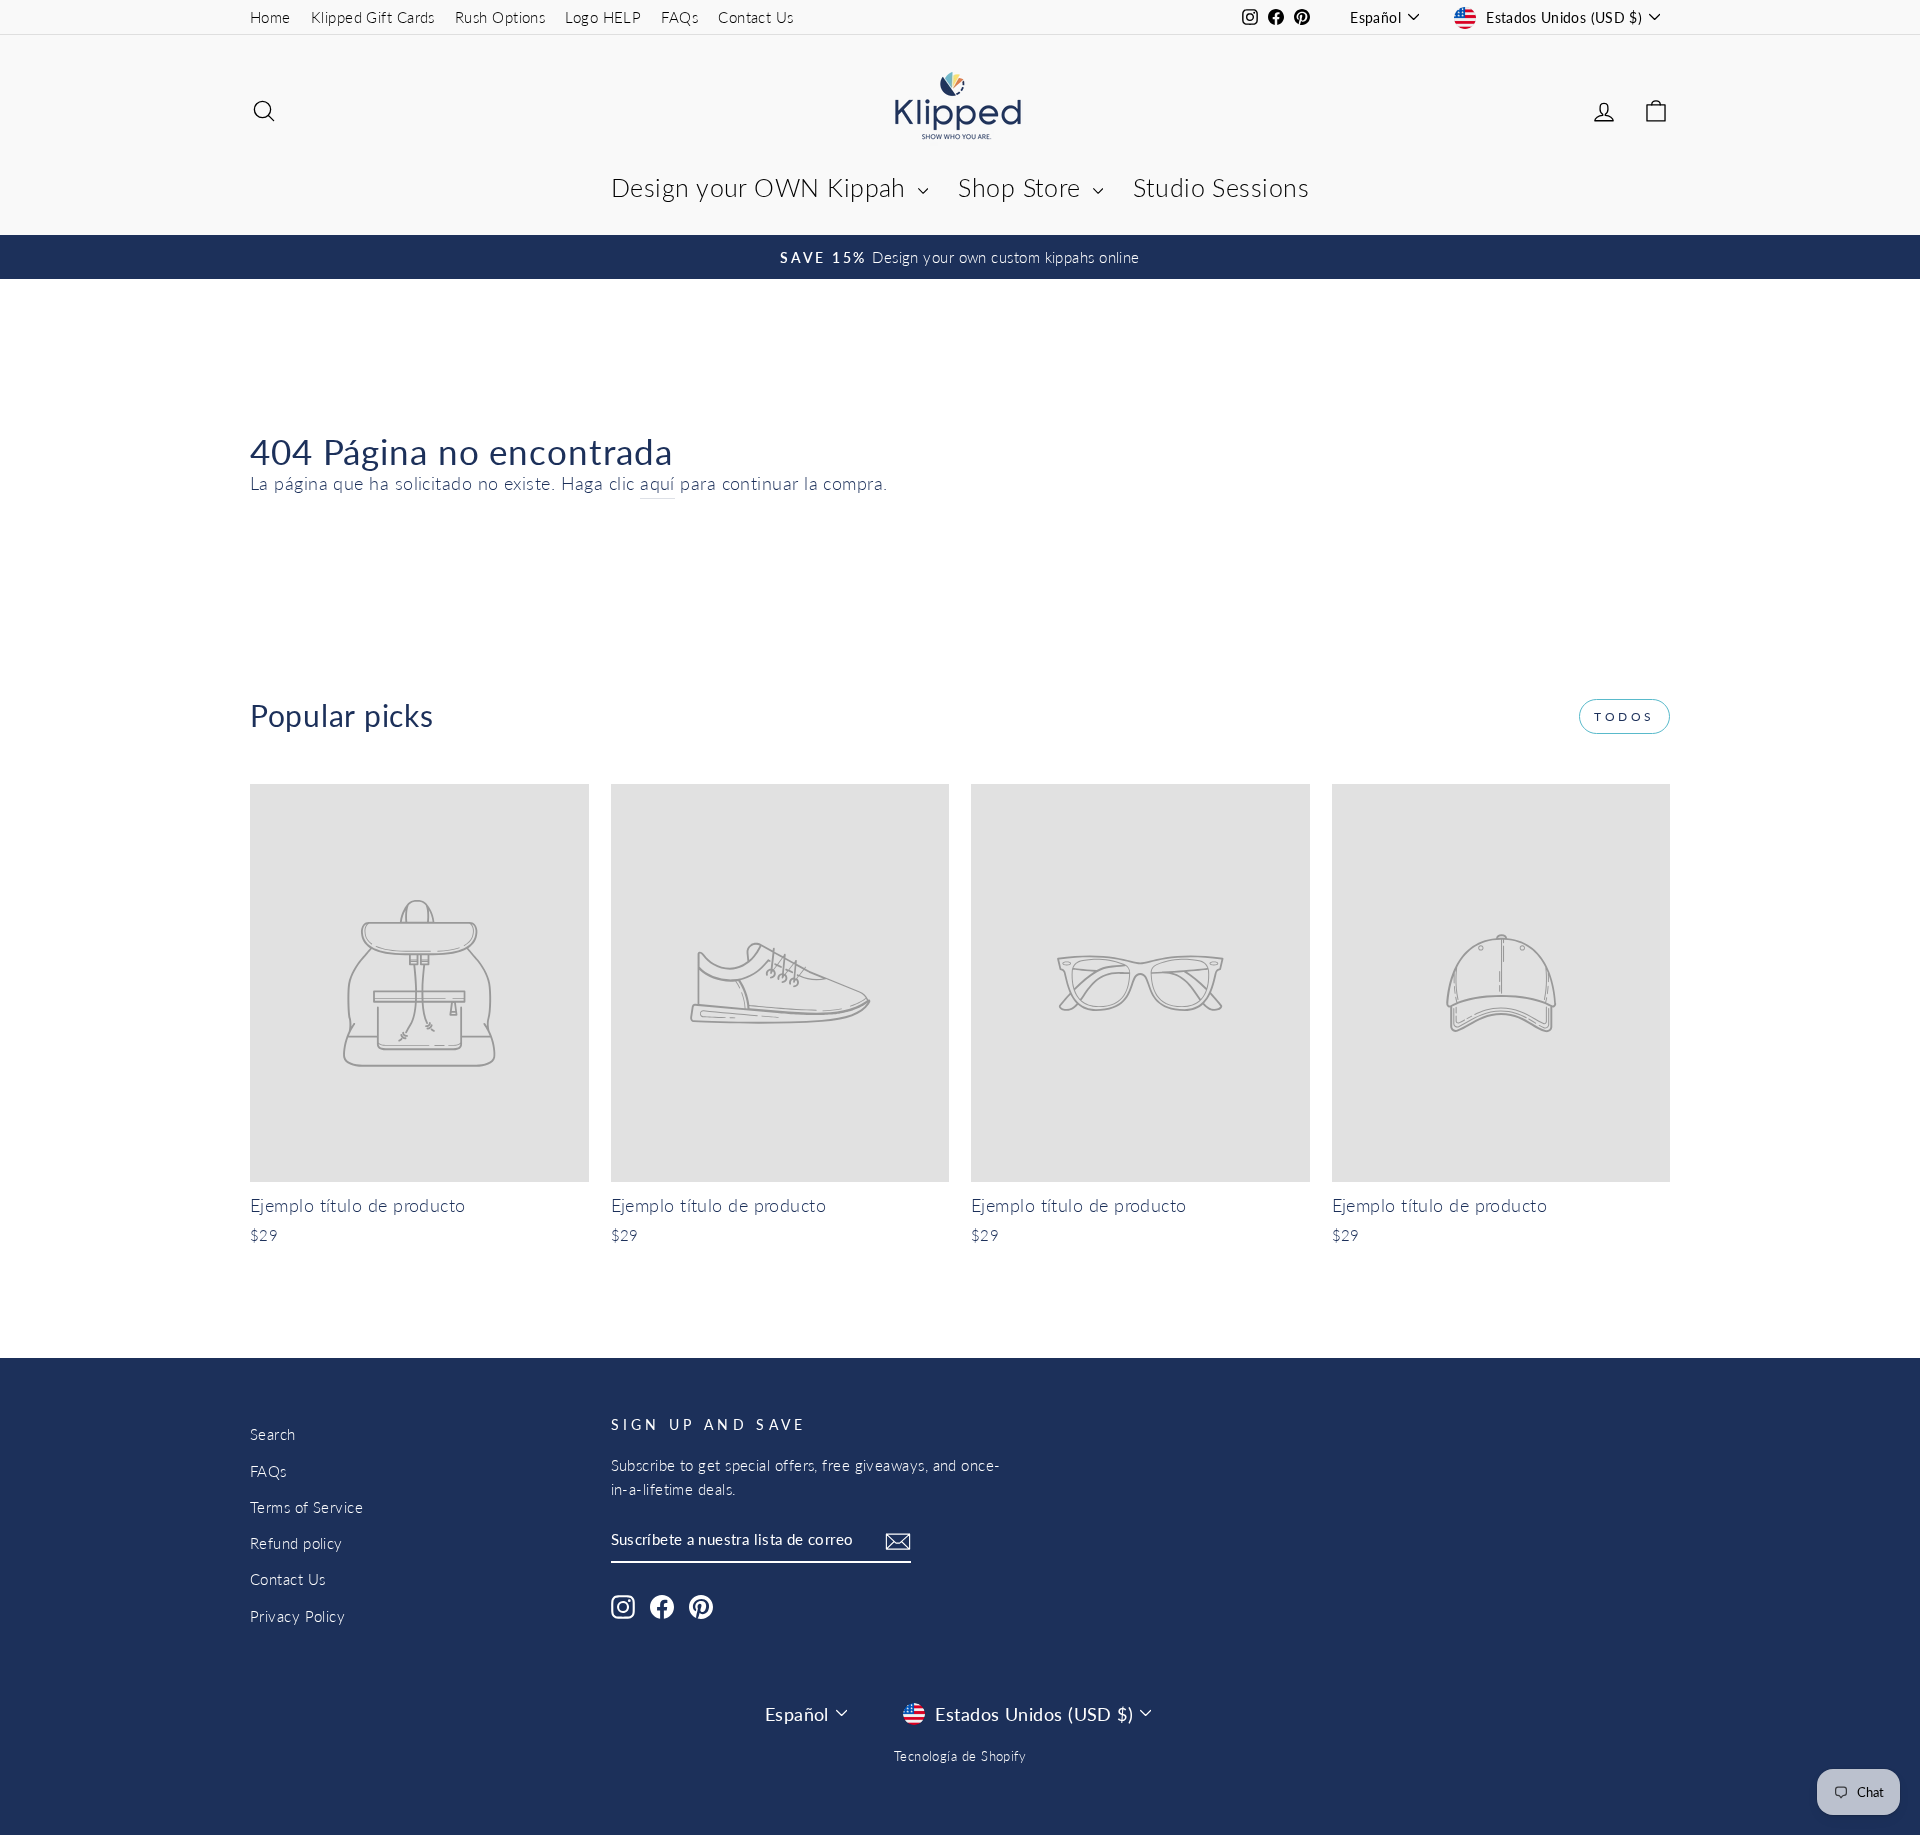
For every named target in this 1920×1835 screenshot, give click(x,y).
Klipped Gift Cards (373, 17)
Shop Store (1023, 187)
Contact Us (756, 17)
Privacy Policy (297, 1616)
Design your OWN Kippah (762, 187)
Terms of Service (306, 1507)
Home (270, 17)
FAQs (679, 17)
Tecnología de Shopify (960, 1756)
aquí (657, 483)
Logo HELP (603, 17)
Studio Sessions (1221, 187)
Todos (1624, 716)
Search (273, 1434)
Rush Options (500, 17)
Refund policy (296, 1543)
